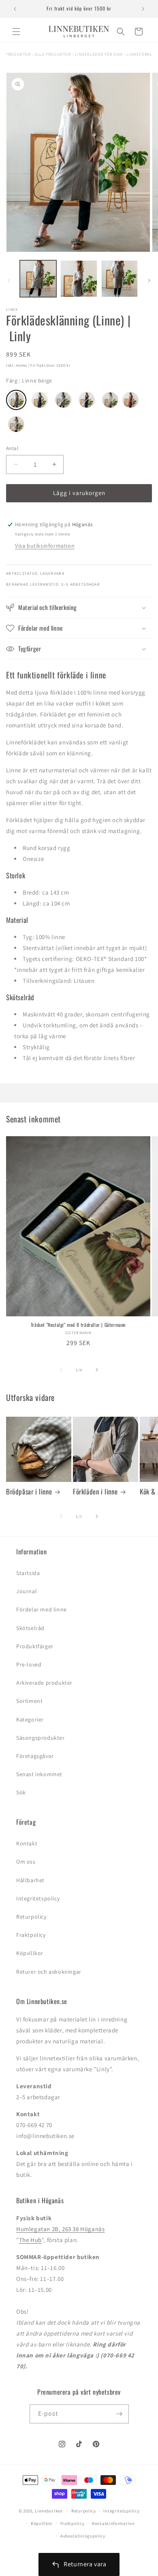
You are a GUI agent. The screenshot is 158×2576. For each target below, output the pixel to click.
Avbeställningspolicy (83, 2536)
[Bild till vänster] (9, 281)
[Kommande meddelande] (143, 9)
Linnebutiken (49, 2511)
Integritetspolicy (38, 1898)
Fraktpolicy (31, 1935)
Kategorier (30, 1719)
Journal (27, 1591)
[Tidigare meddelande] (15, 9)
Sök (21, 1792)
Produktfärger (35, 1646)
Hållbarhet (30, 1880)
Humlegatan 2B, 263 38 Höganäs (60, 2229)
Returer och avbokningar (49, 1972)
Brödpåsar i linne (29, 1492)
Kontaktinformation (113, 2523)
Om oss (26, 1862)
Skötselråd (30, 1628)
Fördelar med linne (42, 1609)
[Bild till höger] (149, 281)
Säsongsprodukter (41, 1738)
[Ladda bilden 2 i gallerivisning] (79, 278)
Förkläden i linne (95, 1492)
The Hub (30, 2240)
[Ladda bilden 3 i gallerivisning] (120, 278)
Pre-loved (29, 1664)
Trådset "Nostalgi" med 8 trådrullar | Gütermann (78, 1325)
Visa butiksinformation (45, 546)
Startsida (28, 1573)
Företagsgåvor (35, 1756)
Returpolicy (31, 1917)
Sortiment (29, 1701)
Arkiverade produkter (44, 1683)
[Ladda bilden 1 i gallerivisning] (38, 278)
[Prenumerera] (120, 2414)
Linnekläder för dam (98, 54)
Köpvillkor (30, 1953)
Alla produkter (52, 54)
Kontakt (27, 1843)
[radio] (16, 400)
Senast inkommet (39, 1774)
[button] (16, 32)
